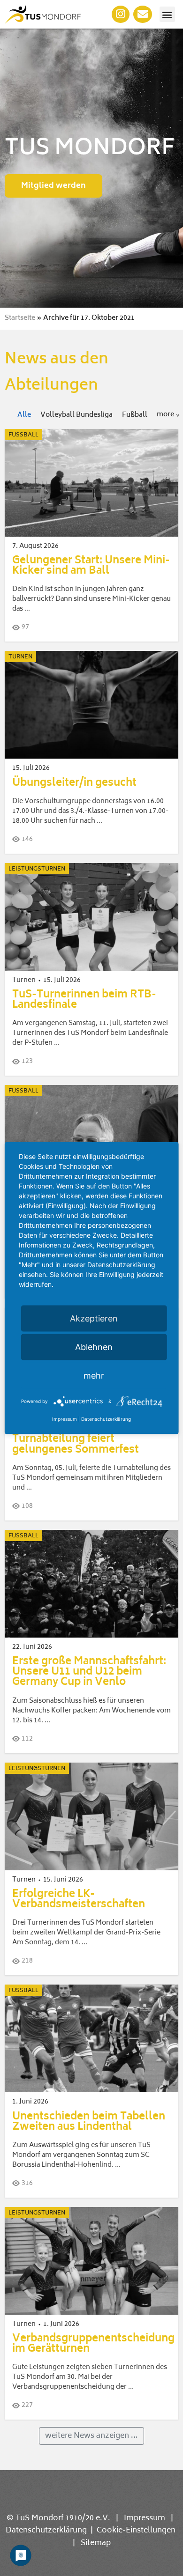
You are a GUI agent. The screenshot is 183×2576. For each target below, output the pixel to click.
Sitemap (96, 2543)
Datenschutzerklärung (46, 2531)
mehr (94, 1375)
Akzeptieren (94, 1318)
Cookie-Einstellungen (136, 2531)
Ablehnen (94, 1347)
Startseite (20, 318)
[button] (167, 14)
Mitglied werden (53, 186)
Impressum (145, 2518)
